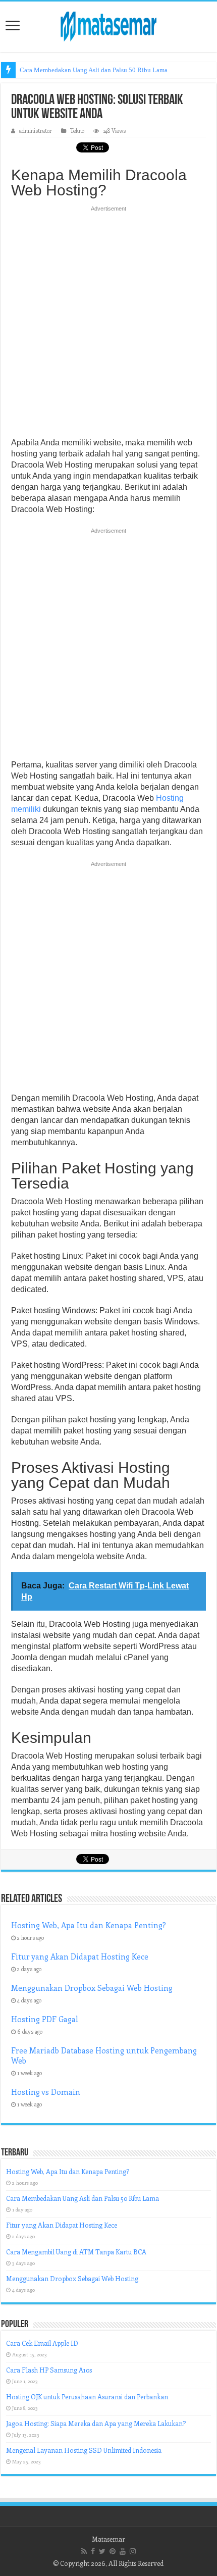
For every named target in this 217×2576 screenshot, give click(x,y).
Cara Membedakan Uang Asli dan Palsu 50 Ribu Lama (94, 70)
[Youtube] (123, 2551)
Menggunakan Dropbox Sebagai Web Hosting (92, 1988)
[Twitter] (102, 2551)
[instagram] (133, 2551)
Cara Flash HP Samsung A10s (49, 2370)
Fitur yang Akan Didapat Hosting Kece (80, 1956)
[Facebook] (93, 2551)
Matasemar (108, 2539)
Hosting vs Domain (46, 2092)
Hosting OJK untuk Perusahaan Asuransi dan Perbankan (87, 2397)
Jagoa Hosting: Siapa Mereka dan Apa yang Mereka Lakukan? (96, 2423)
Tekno (77, 131)
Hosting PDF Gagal (45, 2019)
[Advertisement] (108, 325)
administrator (36, 131)
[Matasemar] (108, 25)
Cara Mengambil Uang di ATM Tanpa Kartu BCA (76, 2252)
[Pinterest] (113, 2551)
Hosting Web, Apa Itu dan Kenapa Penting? (89, 1925)
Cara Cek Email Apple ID (42, 2343)
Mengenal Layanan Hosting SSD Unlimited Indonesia (84, 2450)
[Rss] (84, 2551)
